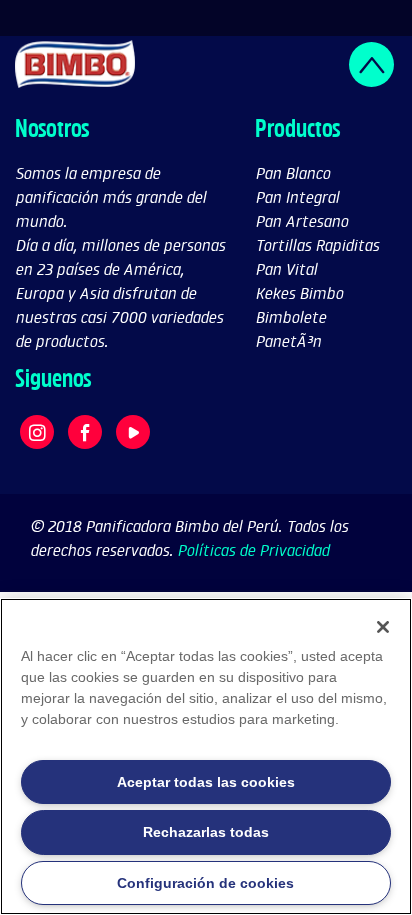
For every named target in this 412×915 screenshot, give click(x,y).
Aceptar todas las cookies (206, 782)
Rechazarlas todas (206, 832)
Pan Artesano (301, 220)
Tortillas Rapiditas (317, 244)
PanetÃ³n (288, 340)
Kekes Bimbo (299, 292)
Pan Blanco (292, 172)
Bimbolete (290, 316)
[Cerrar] (383, 627)
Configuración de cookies (205, 883)
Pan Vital (286, 268)
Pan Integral (297, 196)
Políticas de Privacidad (253, 549)
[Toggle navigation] (384, 18)
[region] (206, 756)
